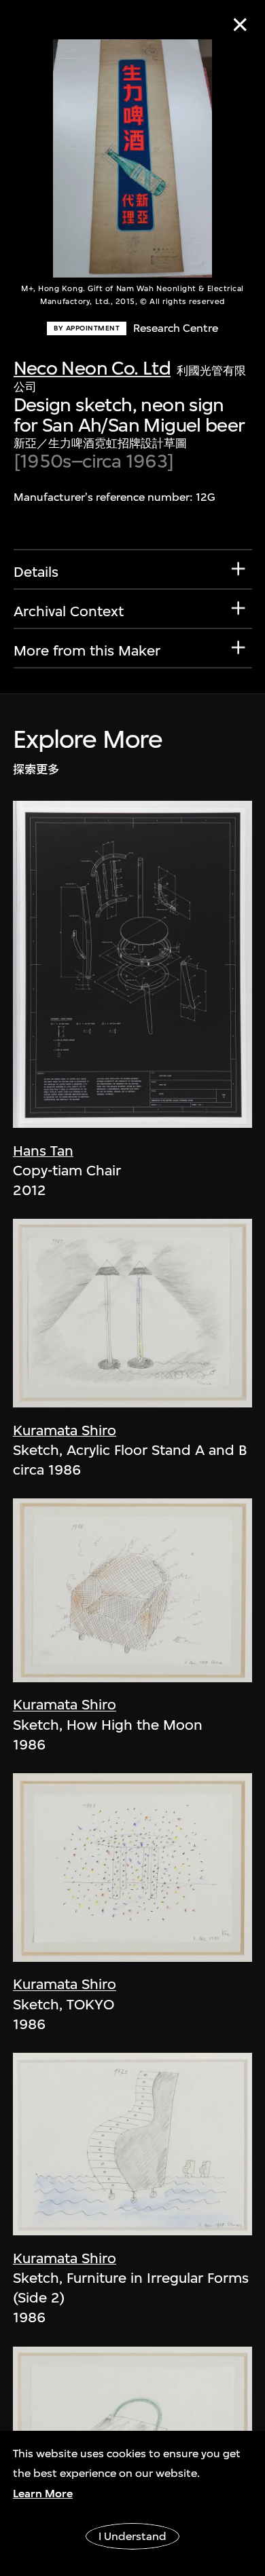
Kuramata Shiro (65, 1430)
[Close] (240, 25)
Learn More (43, 2494)
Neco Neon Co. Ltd (92, 368)
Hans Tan (43, 1151)
